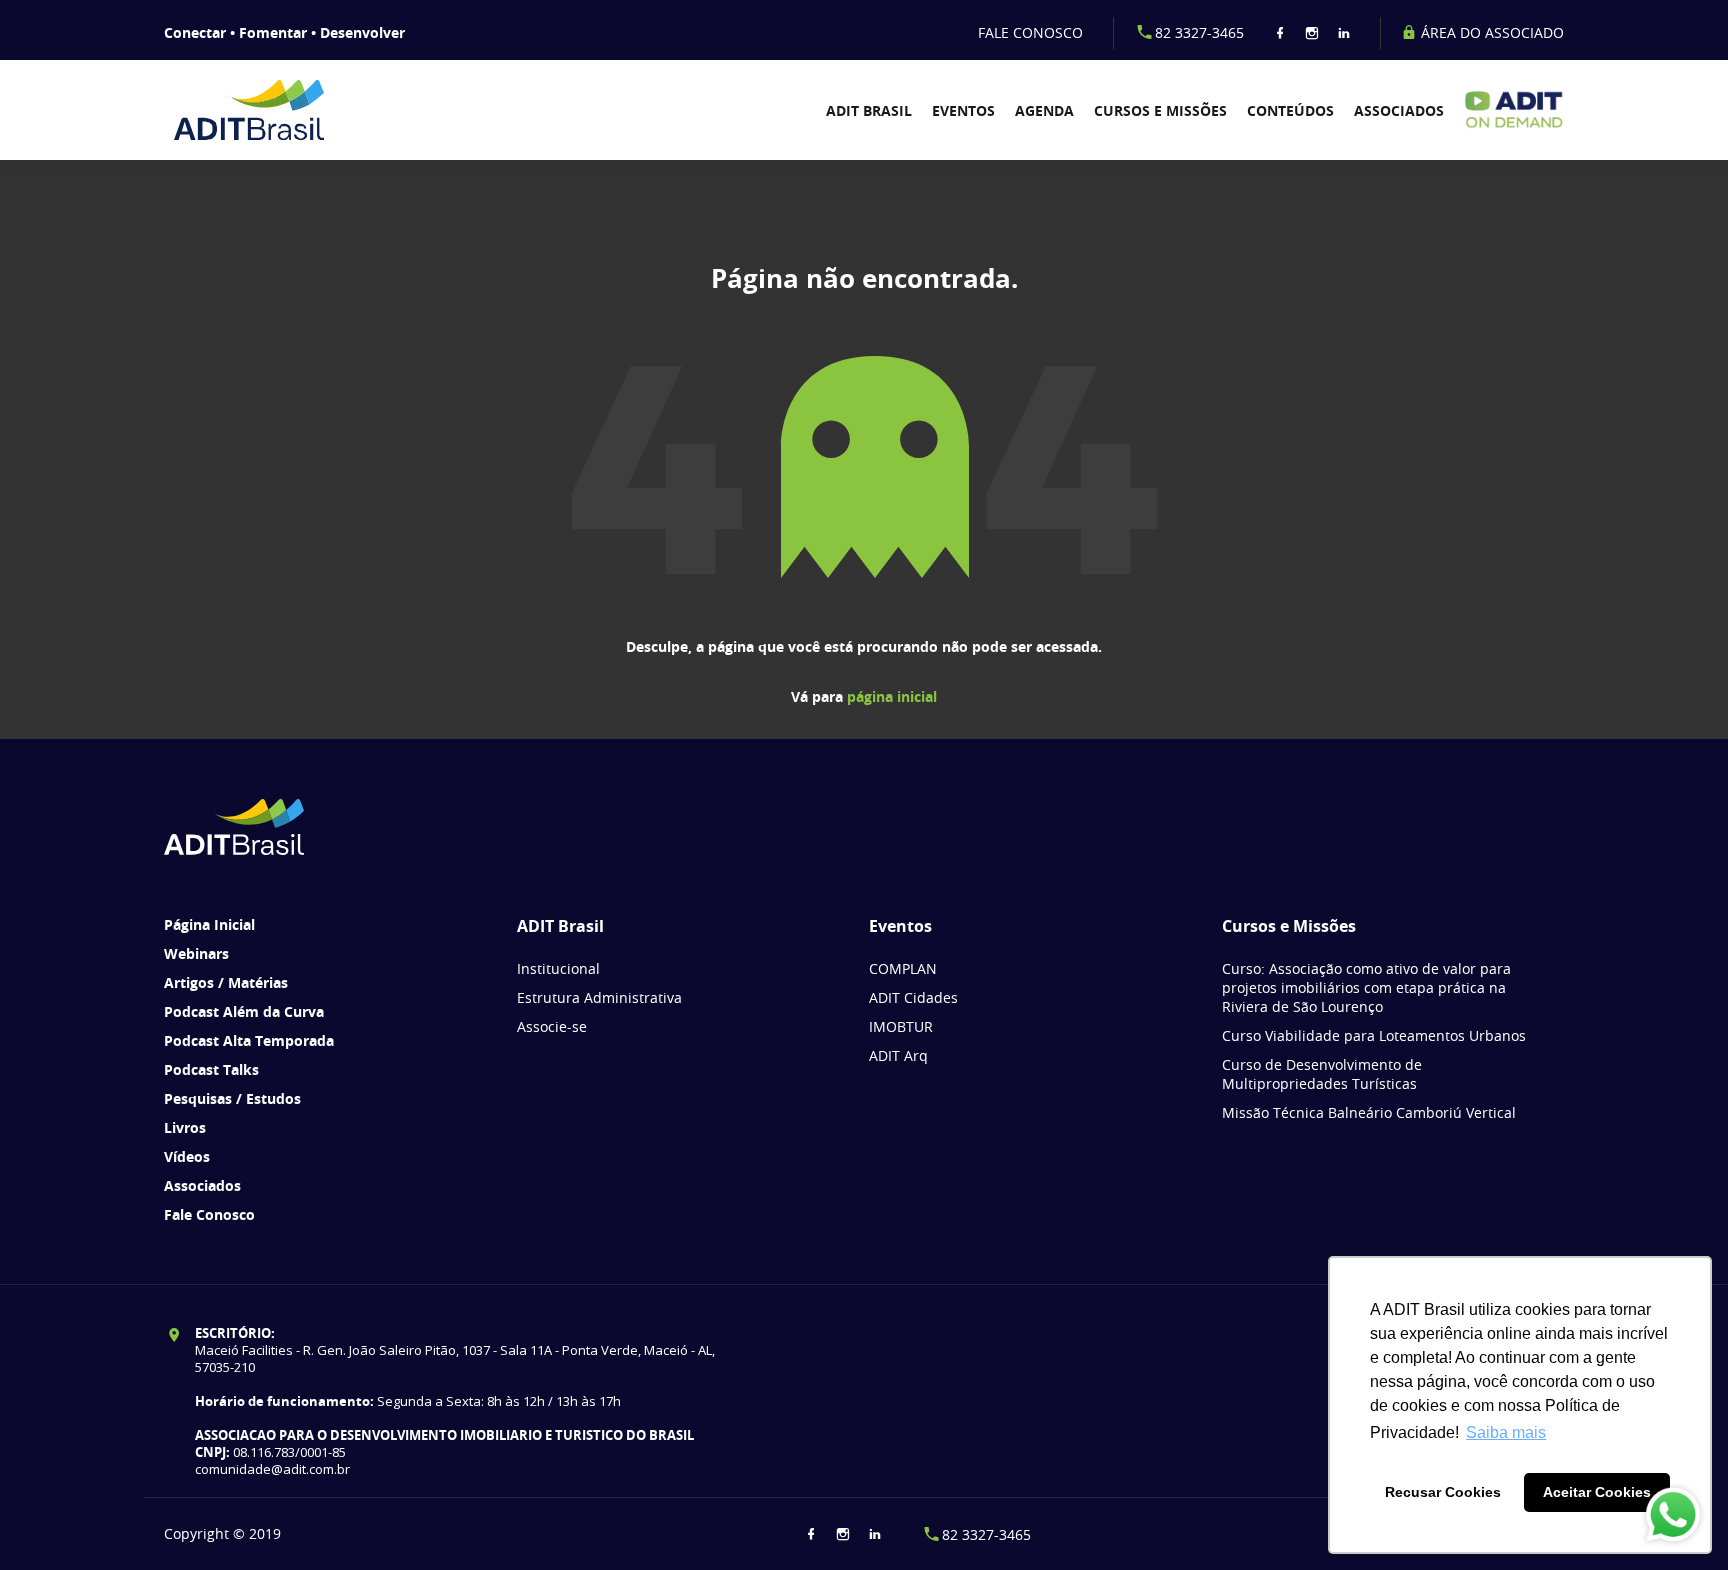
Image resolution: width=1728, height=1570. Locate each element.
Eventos (963, 110)
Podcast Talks (211, 1069)
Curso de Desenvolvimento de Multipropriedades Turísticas (1322, 1074)
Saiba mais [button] (1506, 1432)
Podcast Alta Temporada (249, 1040)
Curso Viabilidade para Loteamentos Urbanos (1374, 1035)
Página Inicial (209, 924)
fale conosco (1030, 32)
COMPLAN (903, 968)
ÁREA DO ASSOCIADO (1490, 32)
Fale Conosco (209, 1214)
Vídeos (187, 1156)
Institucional (558, 968)
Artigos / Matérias (226, 982)
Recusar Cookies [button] (1443, 1492)
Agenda (1044, 110)
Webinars (196, 953)
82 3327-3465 (1199, 32)
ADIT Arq (898, 1055)
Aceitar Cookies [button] (1597, 1492)
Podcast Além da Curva (244, 1011)
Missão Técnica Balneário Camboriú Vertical (1369, 1112)
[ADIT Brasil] (276, 110)
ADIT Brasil (869, 110)
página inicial (892, 696)
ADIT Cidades (913, 997)
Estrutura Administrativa (599, 997)
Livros (185, 1127)
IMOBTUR (901, 1026)
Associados (1399, 110)
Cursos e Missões (1160, 110)
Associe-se (552, 1026)
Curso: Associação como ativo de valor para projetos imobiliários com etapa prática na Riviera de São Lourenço (1366, 987)
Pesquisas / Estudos (232, 1098)
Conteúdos (1290, 110)
